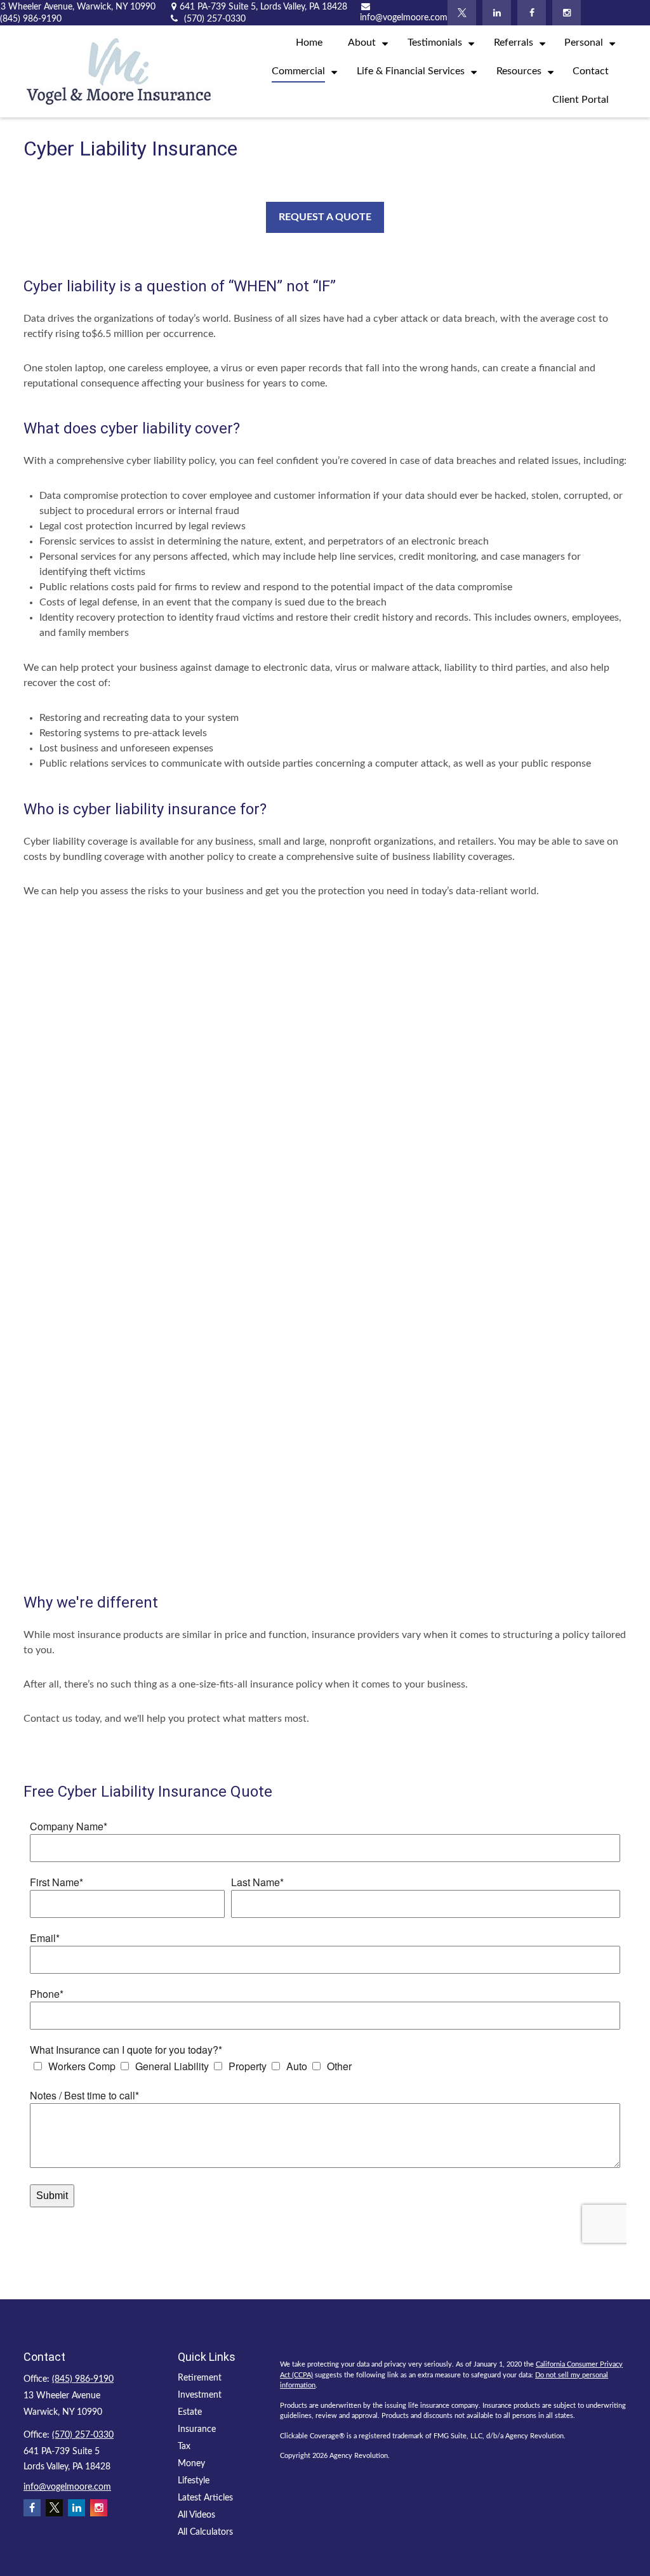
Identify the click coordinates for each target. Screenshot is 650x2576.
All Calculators (205, 2532)
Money (191, 2464)
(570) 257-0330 (83, 2435)
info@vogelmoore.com (67, 2487)
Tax (184, 2447)
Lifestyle (194, 2481)
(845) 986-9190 (83, 2379)
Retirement (200, 2378)
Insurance (197, 2429)
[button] (309, 43)
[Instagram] (567, 13)
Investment (200, 2395)
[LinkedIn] (497, 13)
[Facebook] (532, 13)
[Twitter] (462, 13)
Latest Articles (205, 2498)
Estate (190, 2412)
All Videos (196, 2515)
